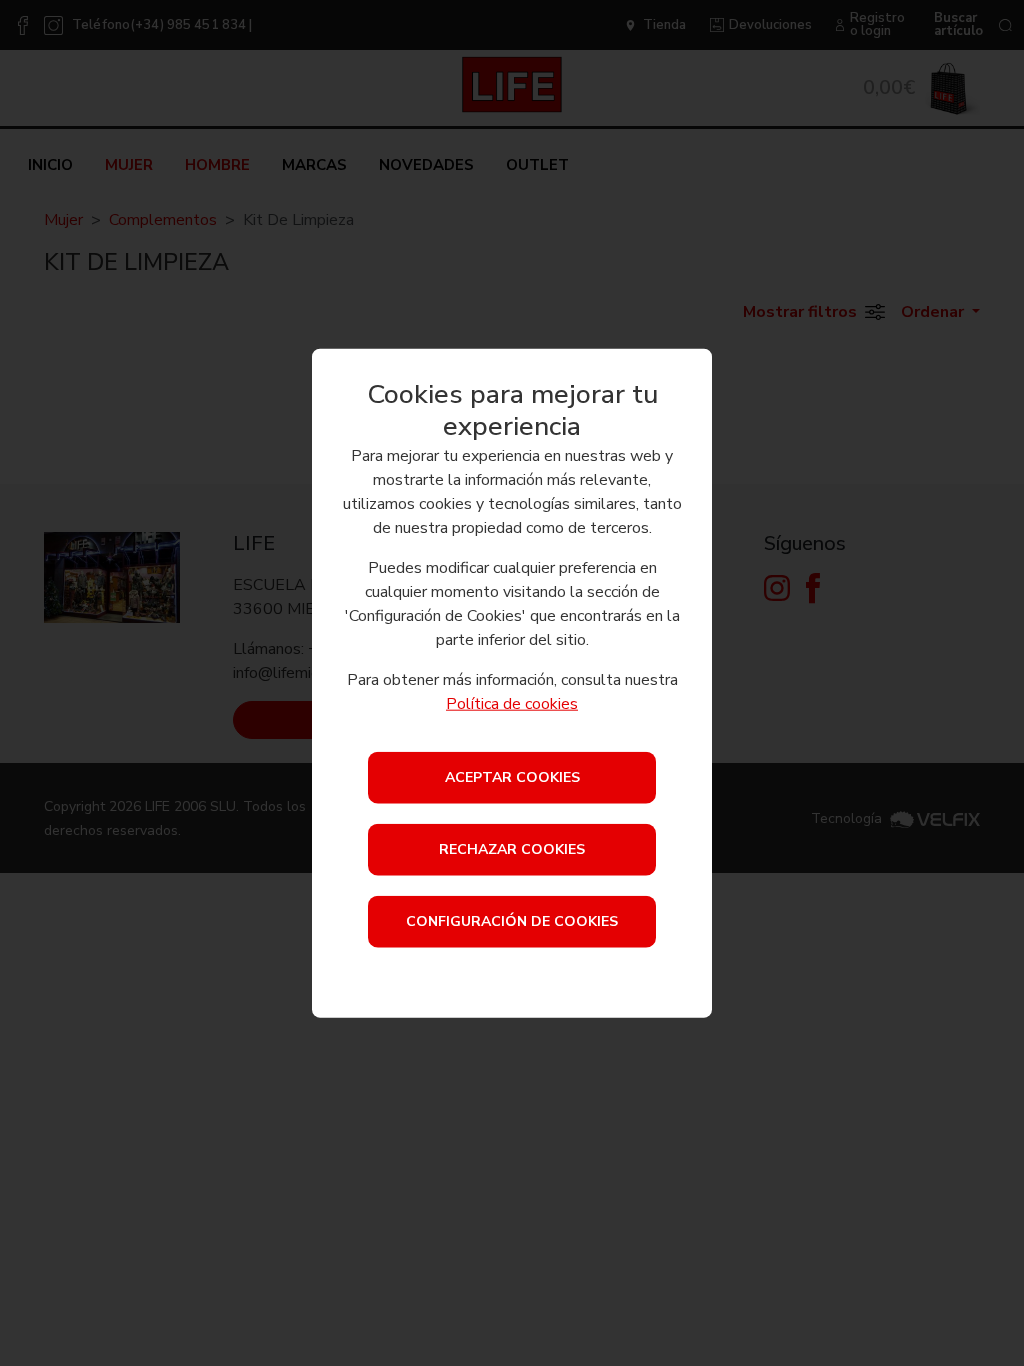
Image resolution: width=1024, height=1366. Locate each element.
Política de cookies (512, 703)
